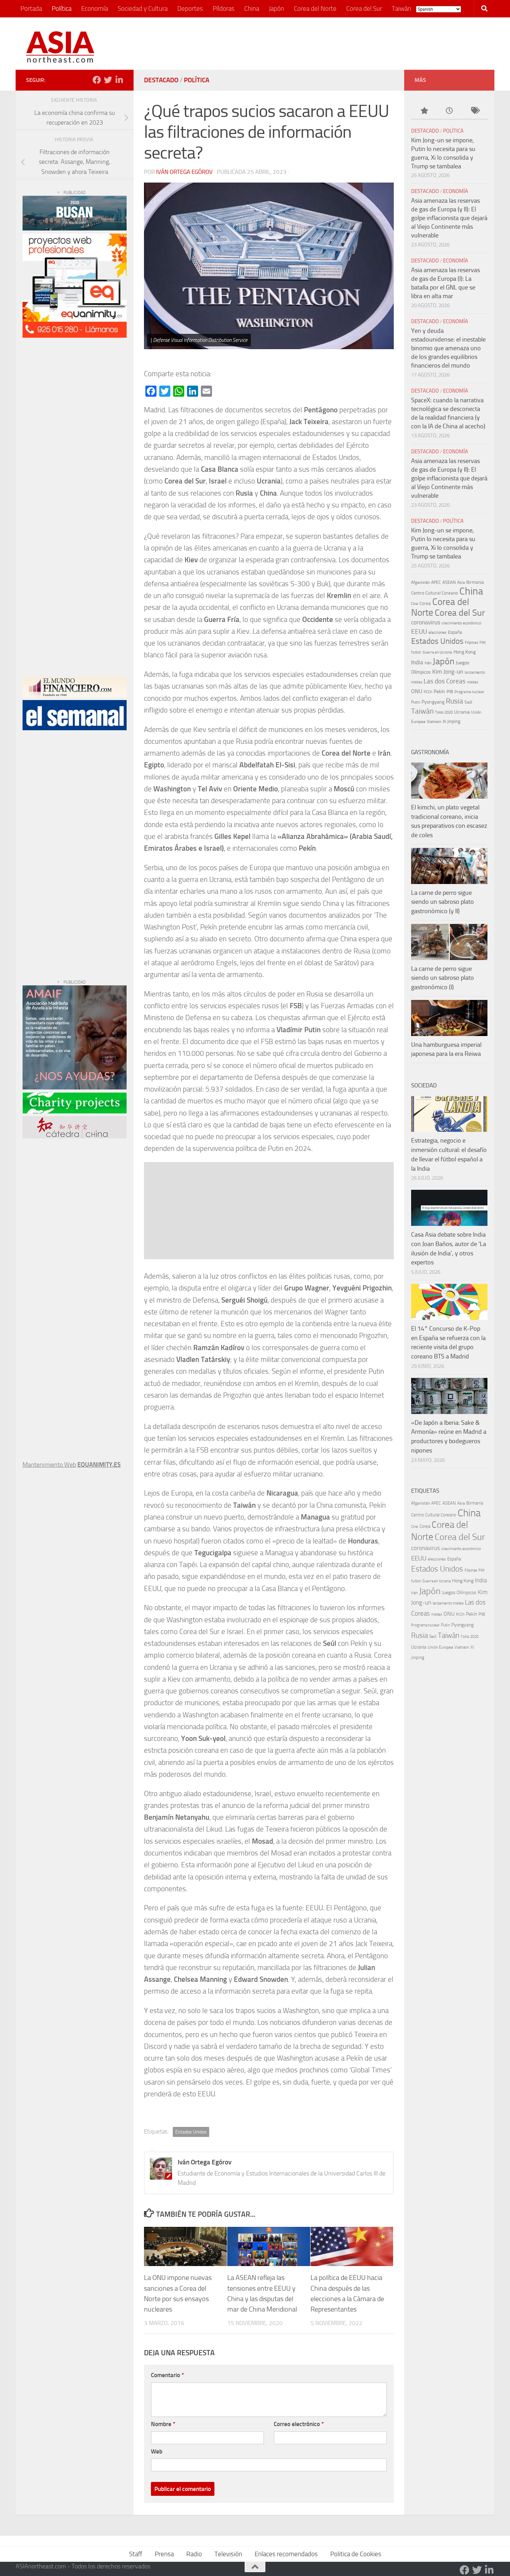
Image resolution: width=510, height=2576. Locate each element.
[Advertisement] (358, 43)
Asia (461, 582)
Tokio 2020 (444, 712)
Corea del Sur (364, 9)
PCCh (428, 692)
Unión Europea (440, 1647)
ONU (417, 691)
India (417, 662)
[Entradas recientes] (449, 111)
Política (62, 9)
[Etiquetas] (475, 111)
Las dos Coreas (445, 681)
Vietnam (434, 722)
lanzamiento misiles (448, 1603)
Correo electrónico (299, 2424)
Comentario (167, 2375)
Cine (415, 604)
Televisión (228, 2554)
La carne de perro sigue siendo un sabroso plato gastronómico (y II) (443, 902)
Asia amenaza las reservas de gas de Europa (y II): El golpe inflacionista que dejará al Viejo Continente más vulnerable (449, 218)
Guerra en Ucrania (437, 652)
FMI (483, 643)
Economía (95, 9)
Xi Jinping (452, 721)
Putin (416, 702)
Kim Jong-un (448, 672)
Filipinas (471, 643)
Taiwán (401, 9)
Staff (136, 2554)
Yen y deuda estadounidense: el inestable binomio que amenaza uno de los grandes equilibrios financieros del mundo (448, 348)
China (252, 9)
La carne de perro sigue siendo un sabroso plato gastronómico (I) (443, 978)
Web (157, 2451)
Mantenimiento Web (49, 1465)
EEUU (419, 632)
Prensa (164, 2554)
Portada (31, 9)
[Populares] (424, 111)
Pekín (439, 692)
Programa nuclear (469, 692)
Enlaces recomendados (286, 2554)
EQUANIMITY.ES (99, 1464)
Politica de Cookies (356, 2554)
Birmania (475, 582)
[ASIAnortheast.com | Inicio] (60, 47)
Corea (425, 603)
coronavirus (426, 622)
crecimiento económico (461, 623)
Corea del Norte (315, 9)
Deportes (190, 9)
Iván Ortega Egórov (184, 172)
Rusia (454, 701)
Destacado (161, 80)
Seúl (468, 702)
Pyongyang (433, 702)
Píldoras (224, 9)
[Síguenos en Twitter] (108, 80)
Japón (277, 9)
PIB (450, 692)
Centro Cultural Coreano (435, 593)
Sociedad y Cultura (143, 9)
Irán (428, 663)
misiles (473, 682)
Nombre (163, 2424)
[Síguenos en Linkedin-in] (119, 80)
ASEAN (449, 582)
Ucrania (462, 712)
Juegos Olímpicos (459, 1592)
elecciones (437, 632)
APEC (436, 582)
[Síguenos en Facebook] (97, 80)
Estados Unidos (191, 2132)
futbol (416, 652)
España (455, 632)
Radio (194, 2554)
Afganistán (420, 582)
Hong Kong (465, 652)
